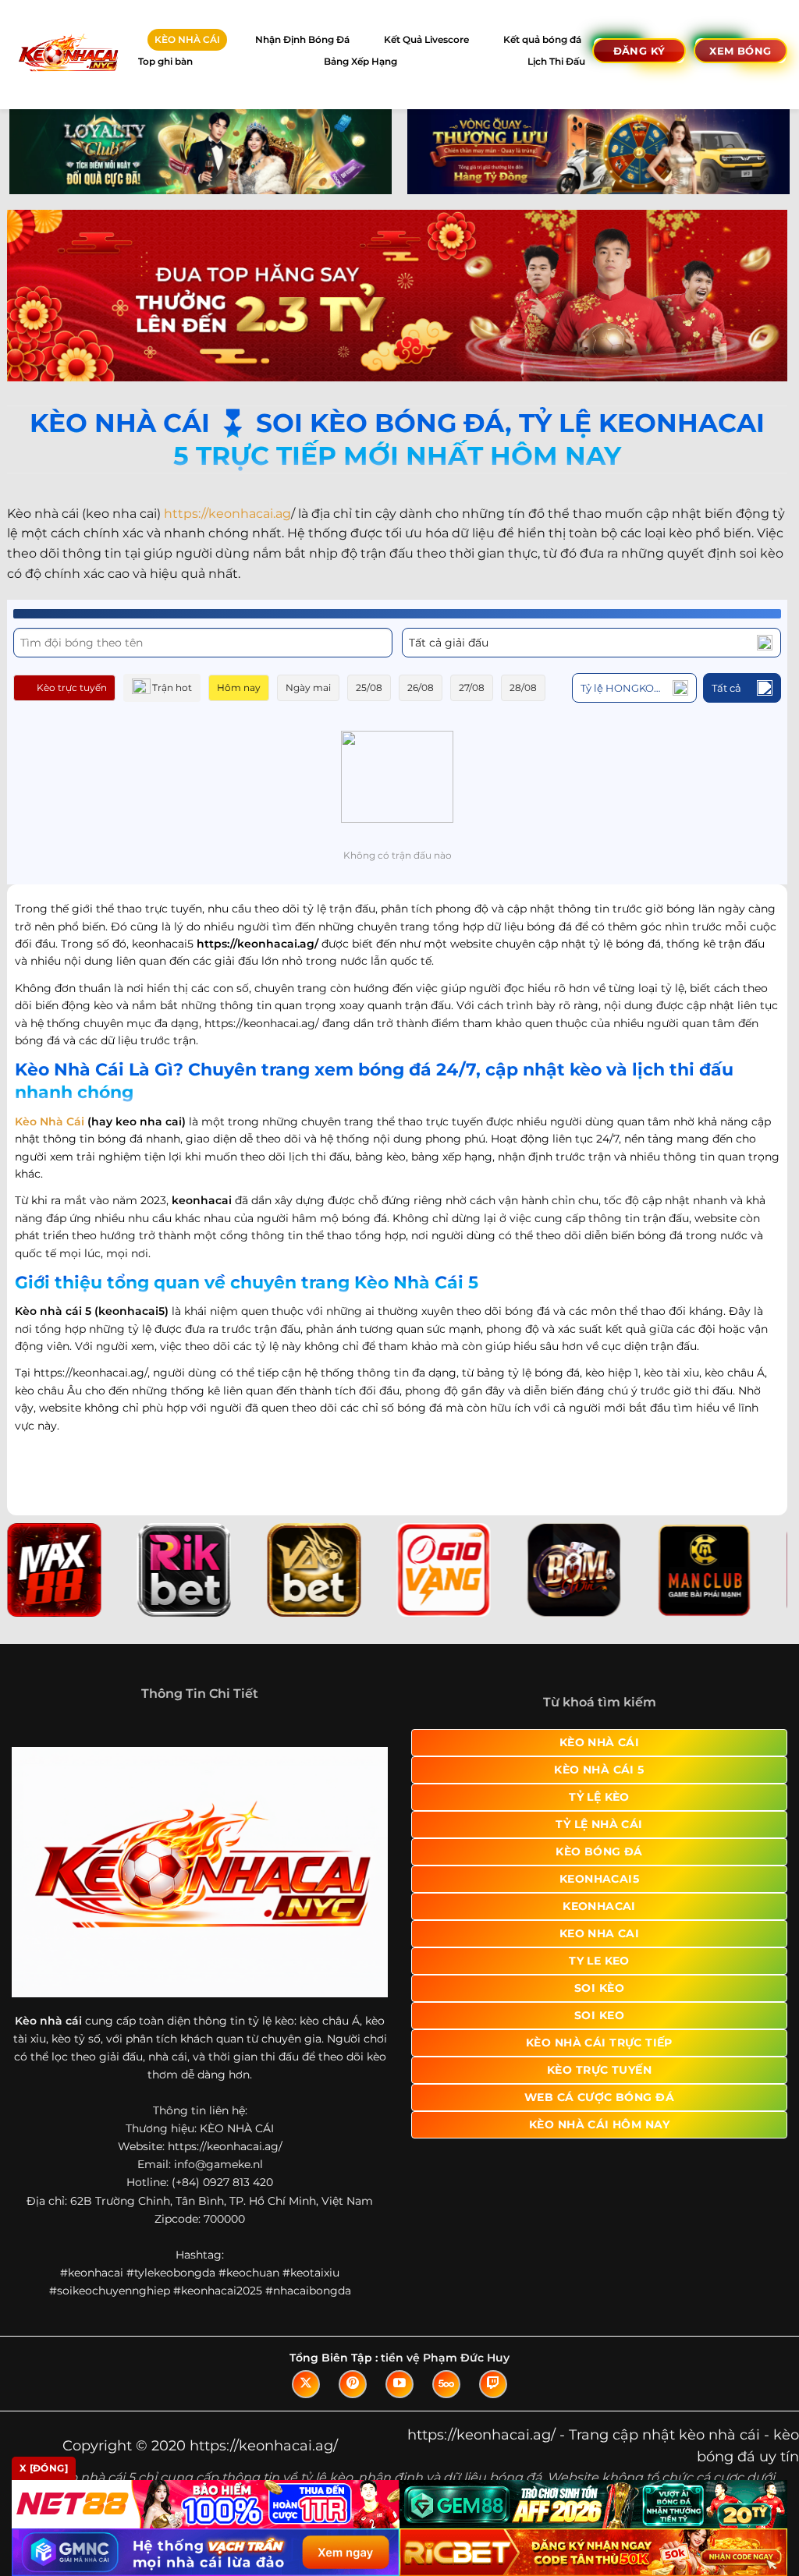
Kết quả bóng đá (542, 39)
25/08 (369, 687)
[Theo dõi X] (306, 2384)
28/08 (523, 687)
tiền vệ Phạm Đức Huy (445, 2358)
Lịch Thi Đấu (556, 61)
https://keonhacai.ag (227, 514)
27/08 (472, 687)
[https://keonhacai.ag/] (67, 54)
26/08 (421, 687)
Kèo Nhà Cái (50, 1121)
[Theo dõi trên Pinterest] (353, 2384)
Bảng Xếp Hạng (360, 61)
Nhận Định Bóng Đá (302, 39)
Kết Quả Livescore (426, 39)
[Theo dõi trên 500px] (446, 2384)
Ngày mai (308, 687)
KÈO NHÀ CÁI (187, 39)
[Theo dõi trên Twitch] (493, 2384)
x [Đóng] (44, 2468)
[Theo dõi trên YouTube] (399, 2384)
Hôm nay (239, 687)
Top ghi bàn (165, 61)
